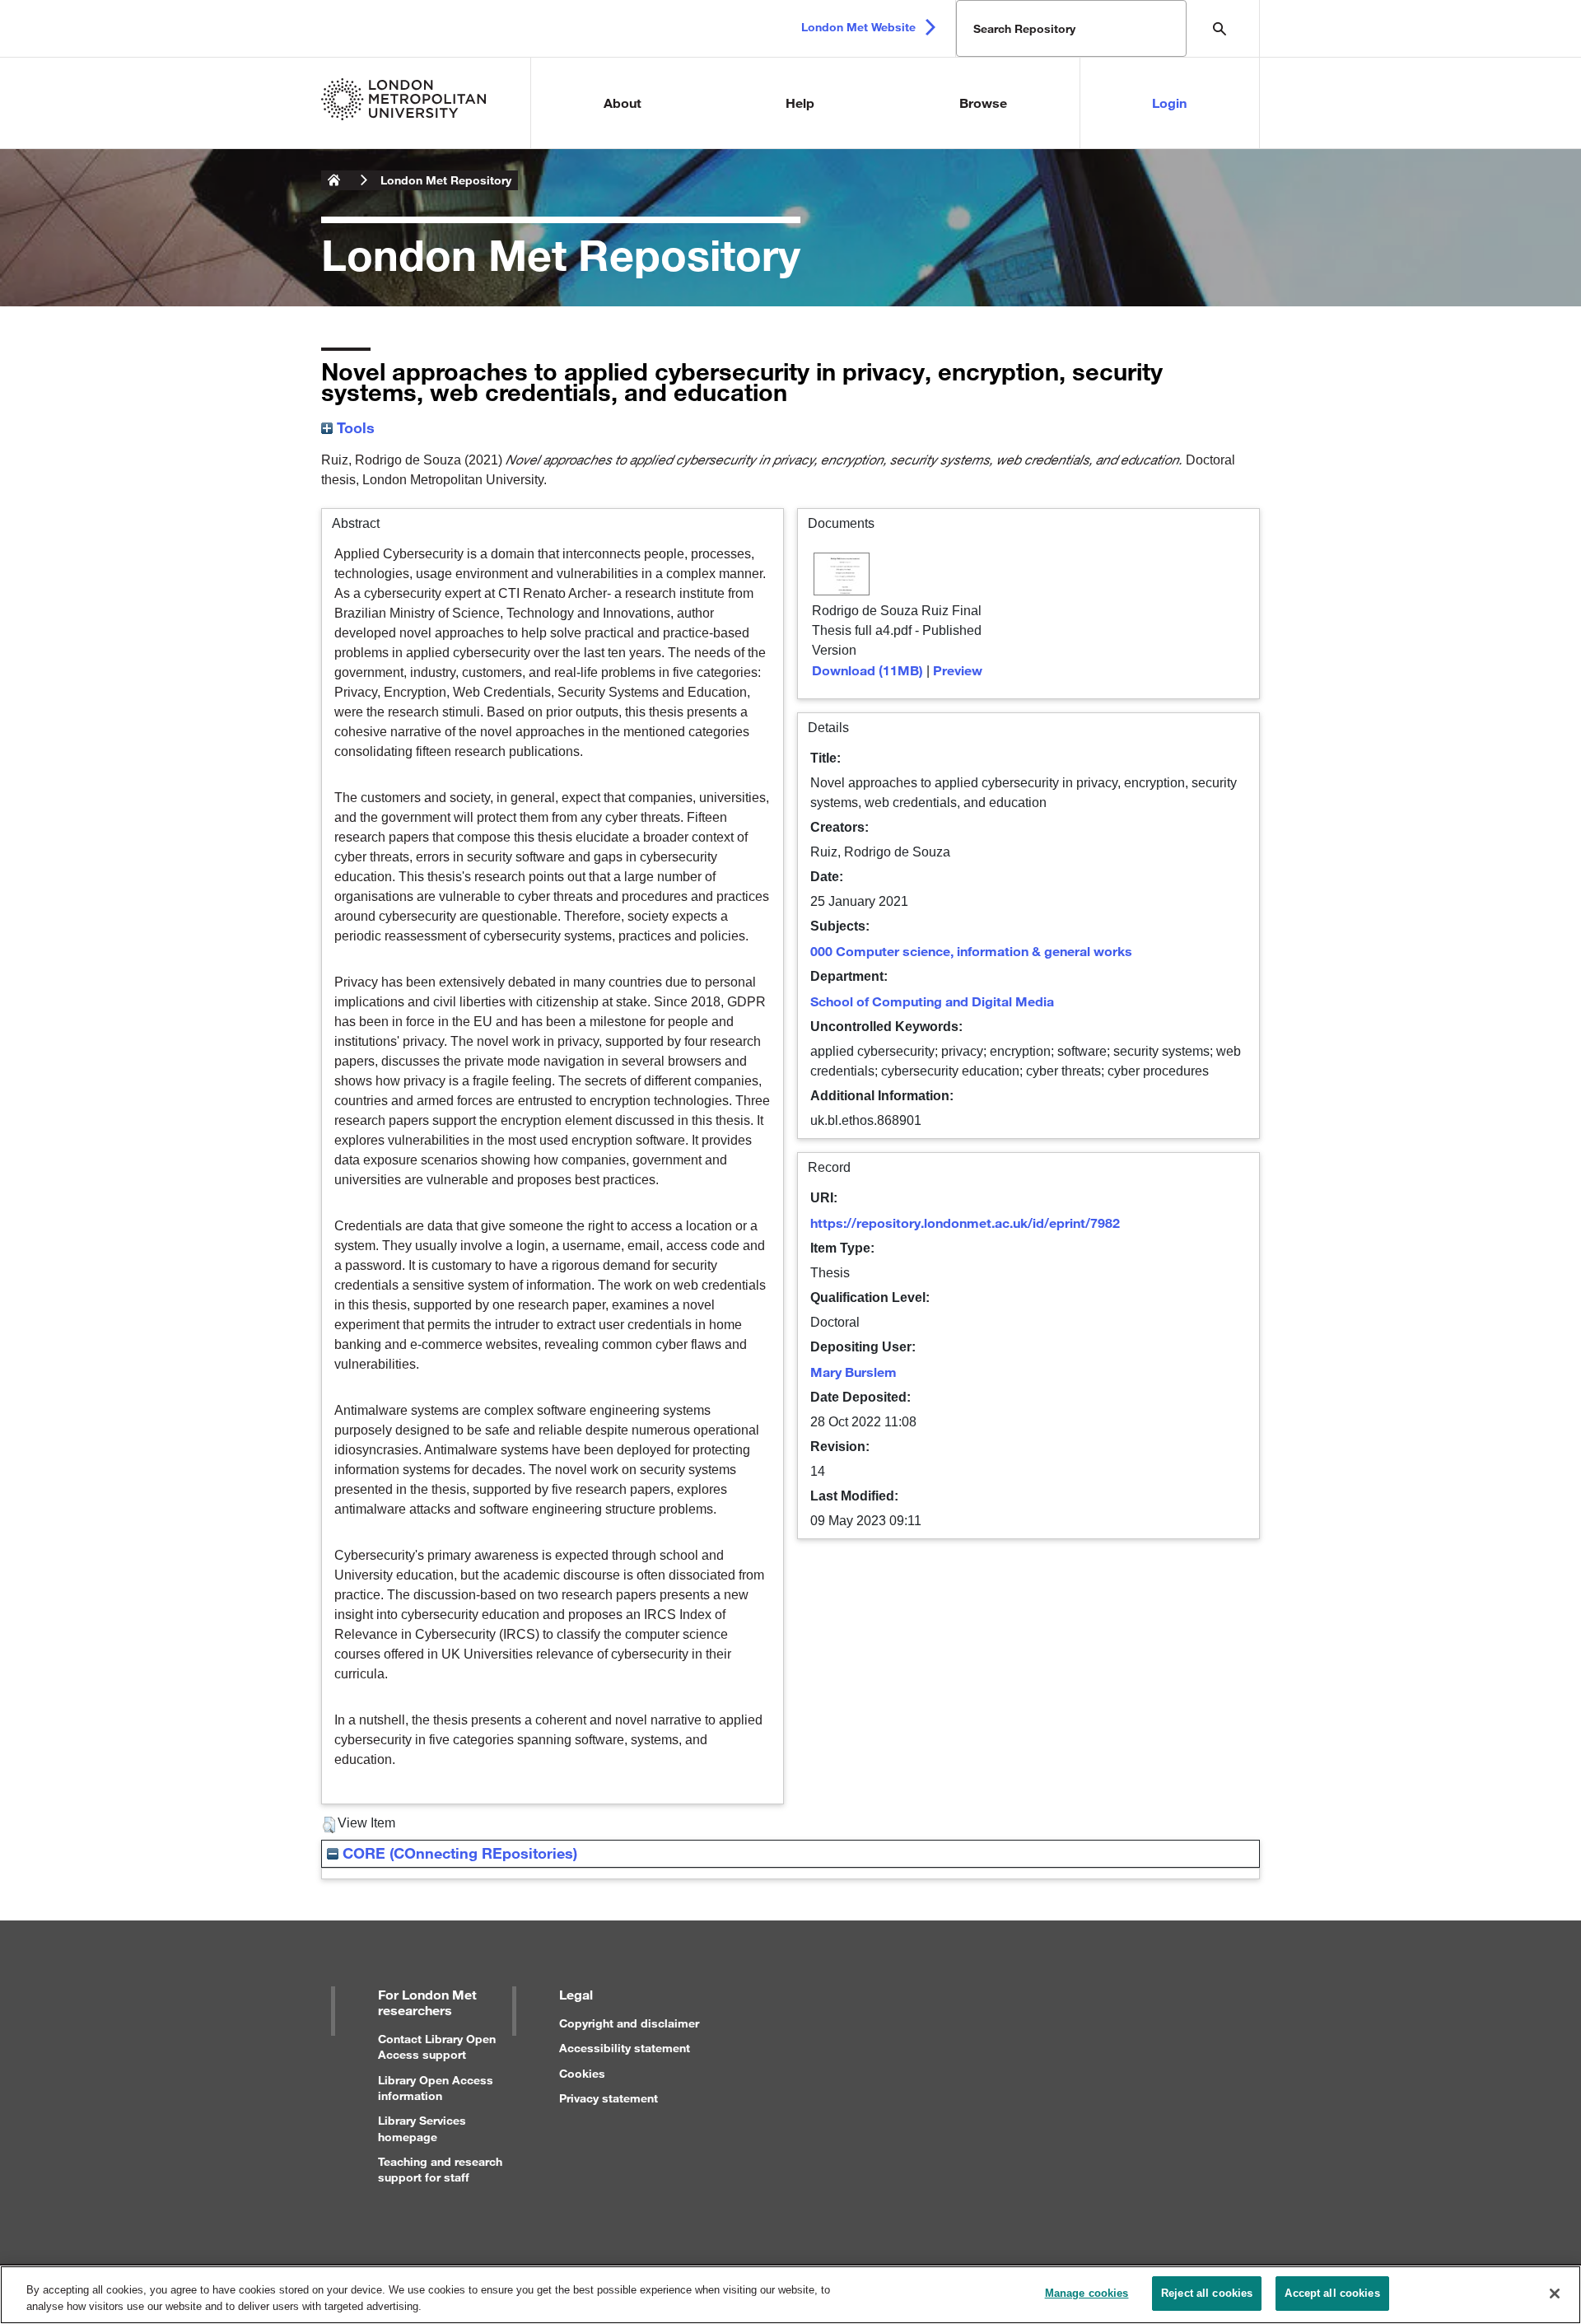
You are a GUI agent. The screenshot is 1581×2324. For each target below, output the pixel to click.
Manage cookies (1087, 2293)
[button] (329, 1825)
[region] (790, 2295)
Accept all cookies (1332, 2293)
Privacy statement (609, 2098)
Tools (354, 427)
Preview (958, 670)
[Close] (1555, 2294)
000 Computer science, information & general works (971, 951)
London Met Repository (446, 180)
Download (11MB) (867, 670)
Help (800, 103)
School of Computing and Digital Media (932, 1001)
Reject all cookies (1207, 2293)
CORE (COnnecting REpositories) (458, 1853)
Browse (983, 103)
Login (1169, 103)
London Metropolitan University (334, 180)
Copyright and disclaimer (629, 2023)
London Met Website (858, 27)
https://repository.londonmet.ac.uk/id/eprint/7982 (965, 1223)
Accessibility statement (625, 2048)
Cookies (582, 2073)
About (623, 103)
